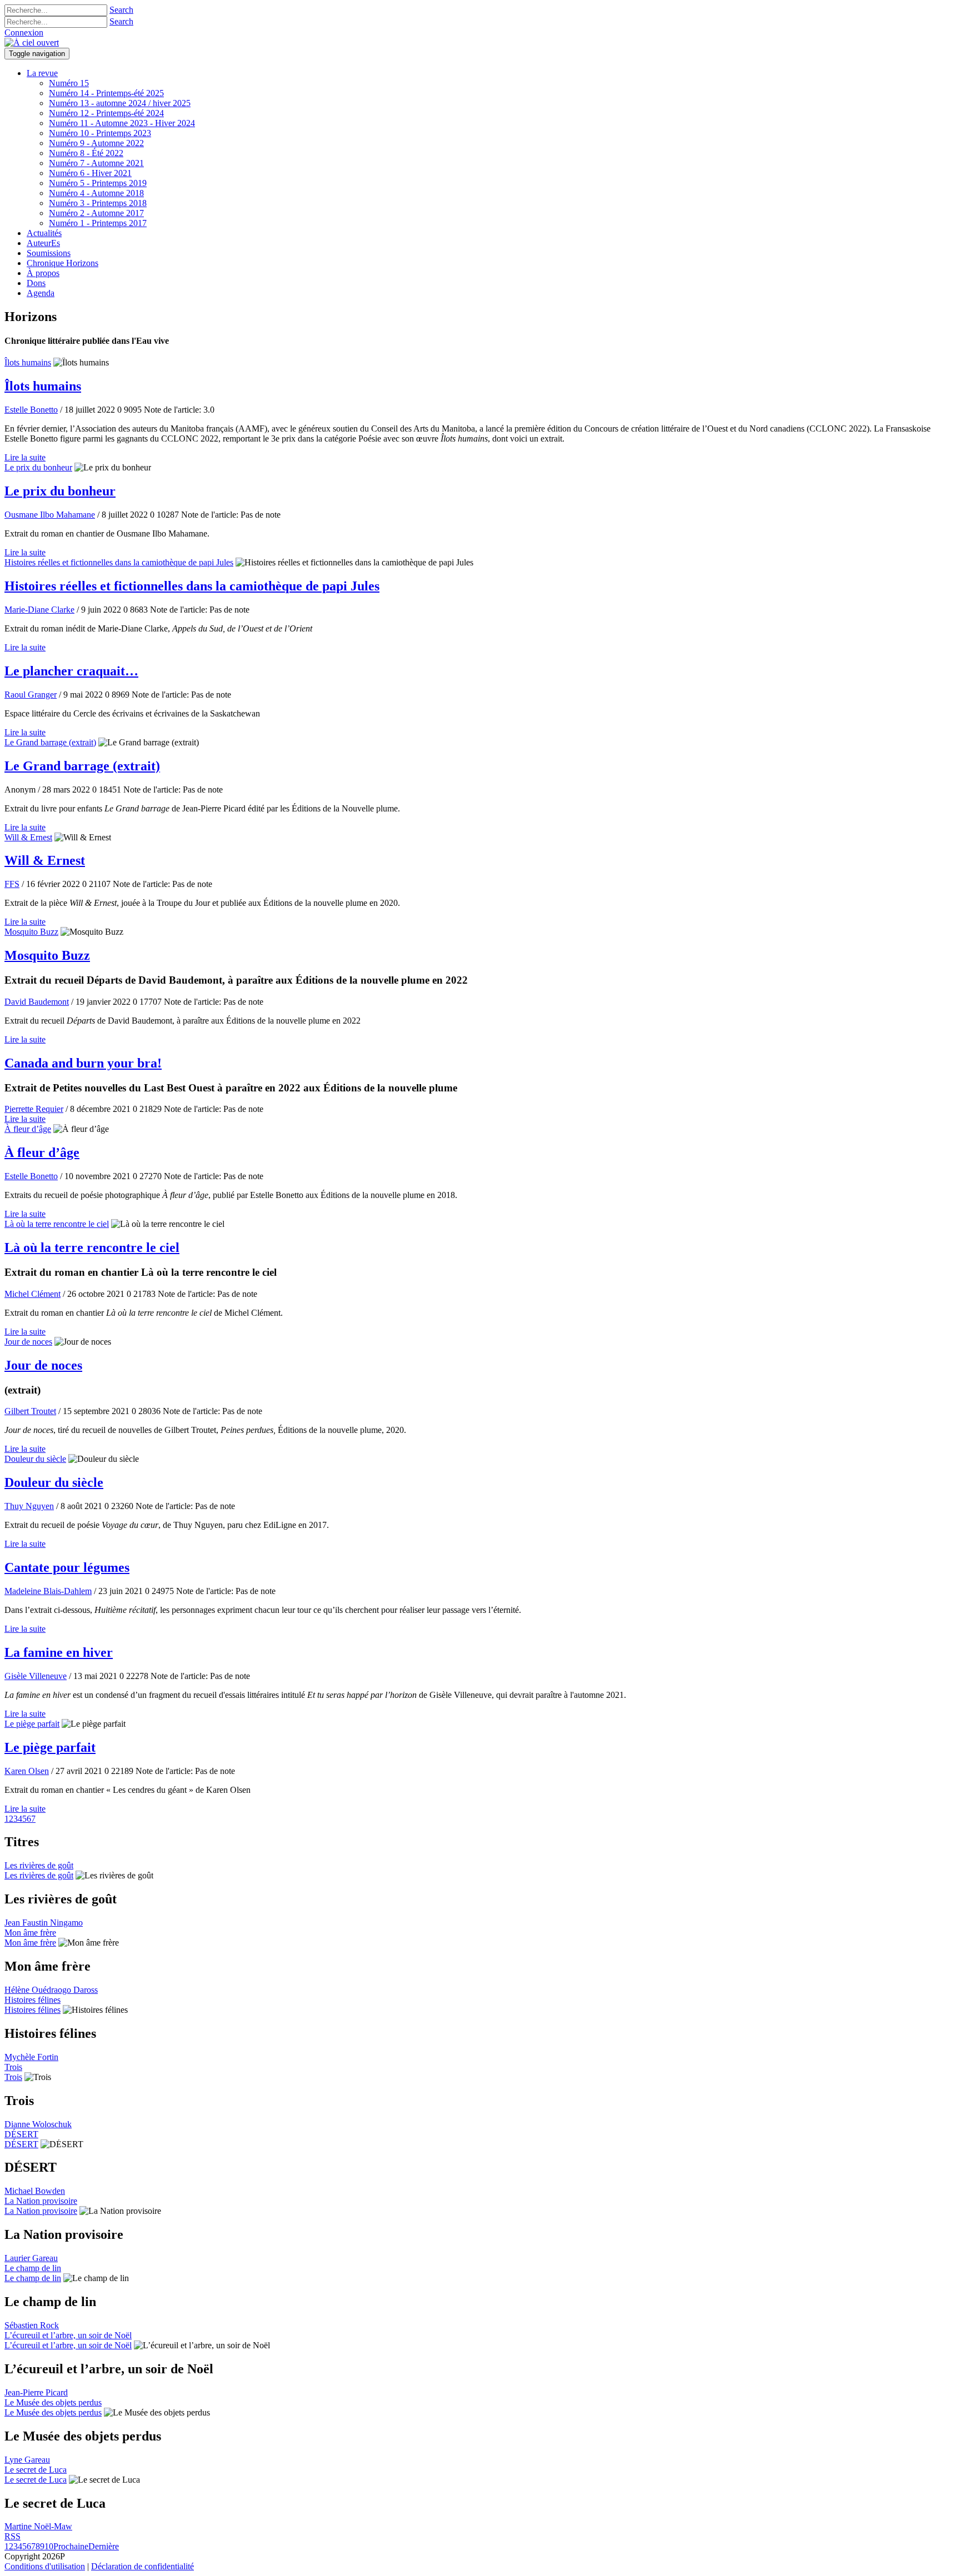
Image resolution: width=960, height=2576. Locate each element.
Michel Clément (32, 1294)
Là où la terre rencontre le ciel (57, 1224)
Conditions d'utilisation (45, 2566)
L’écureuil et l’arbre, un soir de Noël (68, 2335)
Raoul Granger (31, 695)
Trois (13, 2067)
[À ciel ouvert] (32, 42)
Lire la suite (25, 457)
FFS (12, 884)
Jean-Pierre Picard (36, 2392)
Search (121, 10)
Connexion (24, 32)
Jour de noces (28, 1342)
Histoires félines (32, 2000)
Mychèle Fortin (31, 2057)
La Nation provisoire (41, 2201)
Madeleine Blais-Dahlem (48, 1591)
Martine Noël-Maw (38, 2526)
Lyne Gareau (27, 2460)
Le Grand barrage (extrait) (50, 742)
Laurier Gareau (31, 2258)
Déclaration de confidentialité (142, 2566)
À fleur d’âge (28, 1129)
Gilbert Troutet (30, 1411)
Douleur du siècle (35, 1459)
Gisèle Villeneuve (36, 1676)
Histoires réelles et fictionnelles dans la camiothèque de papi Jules (119, 562)
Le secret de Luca (36, 2470)
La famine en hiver (59, 1652)
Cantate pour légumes (67, 1567)
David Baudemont (37, 1002)
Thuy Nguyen (29, 1506)
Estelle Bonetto (31, 410)
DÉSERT (21, 2134)
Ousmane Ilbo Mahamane (50, 515)
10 (49, 2546)
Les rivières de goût (39, 1865)
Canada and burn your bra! (83, 1063)
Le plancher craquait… (71, 671)
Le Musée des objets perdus (53, 2402)
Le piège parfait (32, 1724)
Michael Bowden (35, 2191)
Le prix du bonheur (38, 467)
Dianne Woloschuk (38, 2124)
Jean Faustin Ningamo (44, 1923)
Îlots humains (28, 362)
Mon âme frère (30, 1933)
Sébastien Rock (32, 2325)
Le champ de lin (33, 2268)
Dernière (104, 2546)
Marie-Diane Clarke (39, 610)
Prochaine (71, 2546)
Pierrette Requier (34, 1109)
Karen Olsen (27, 1771)
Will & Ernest (28, 837)
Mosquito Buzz (31, 932)
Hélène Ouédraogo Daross (51, 1990)
